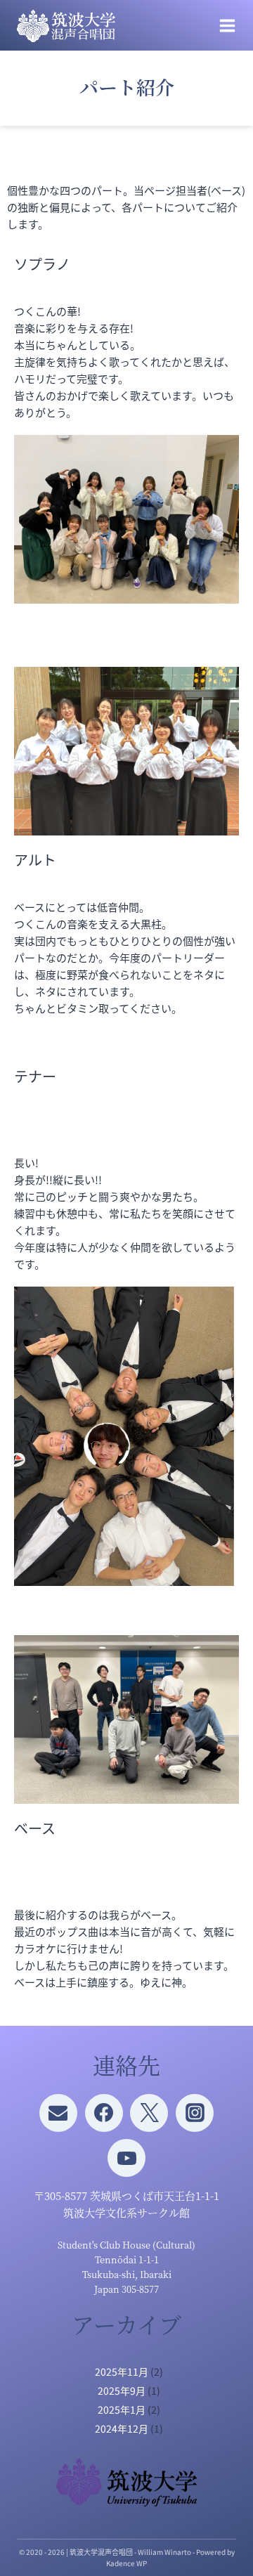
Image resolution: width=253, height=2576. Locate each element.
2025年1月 (122, 2409)
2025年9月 (122, 2390)
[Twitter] (149, 2113)
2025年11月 (122, 2372)
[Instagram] (195, 2113)
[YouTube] (126, 2158)
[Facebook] (104, 2113)
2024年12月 (122, 2428)
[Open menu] (227, 26)
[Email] (58, 2113)
